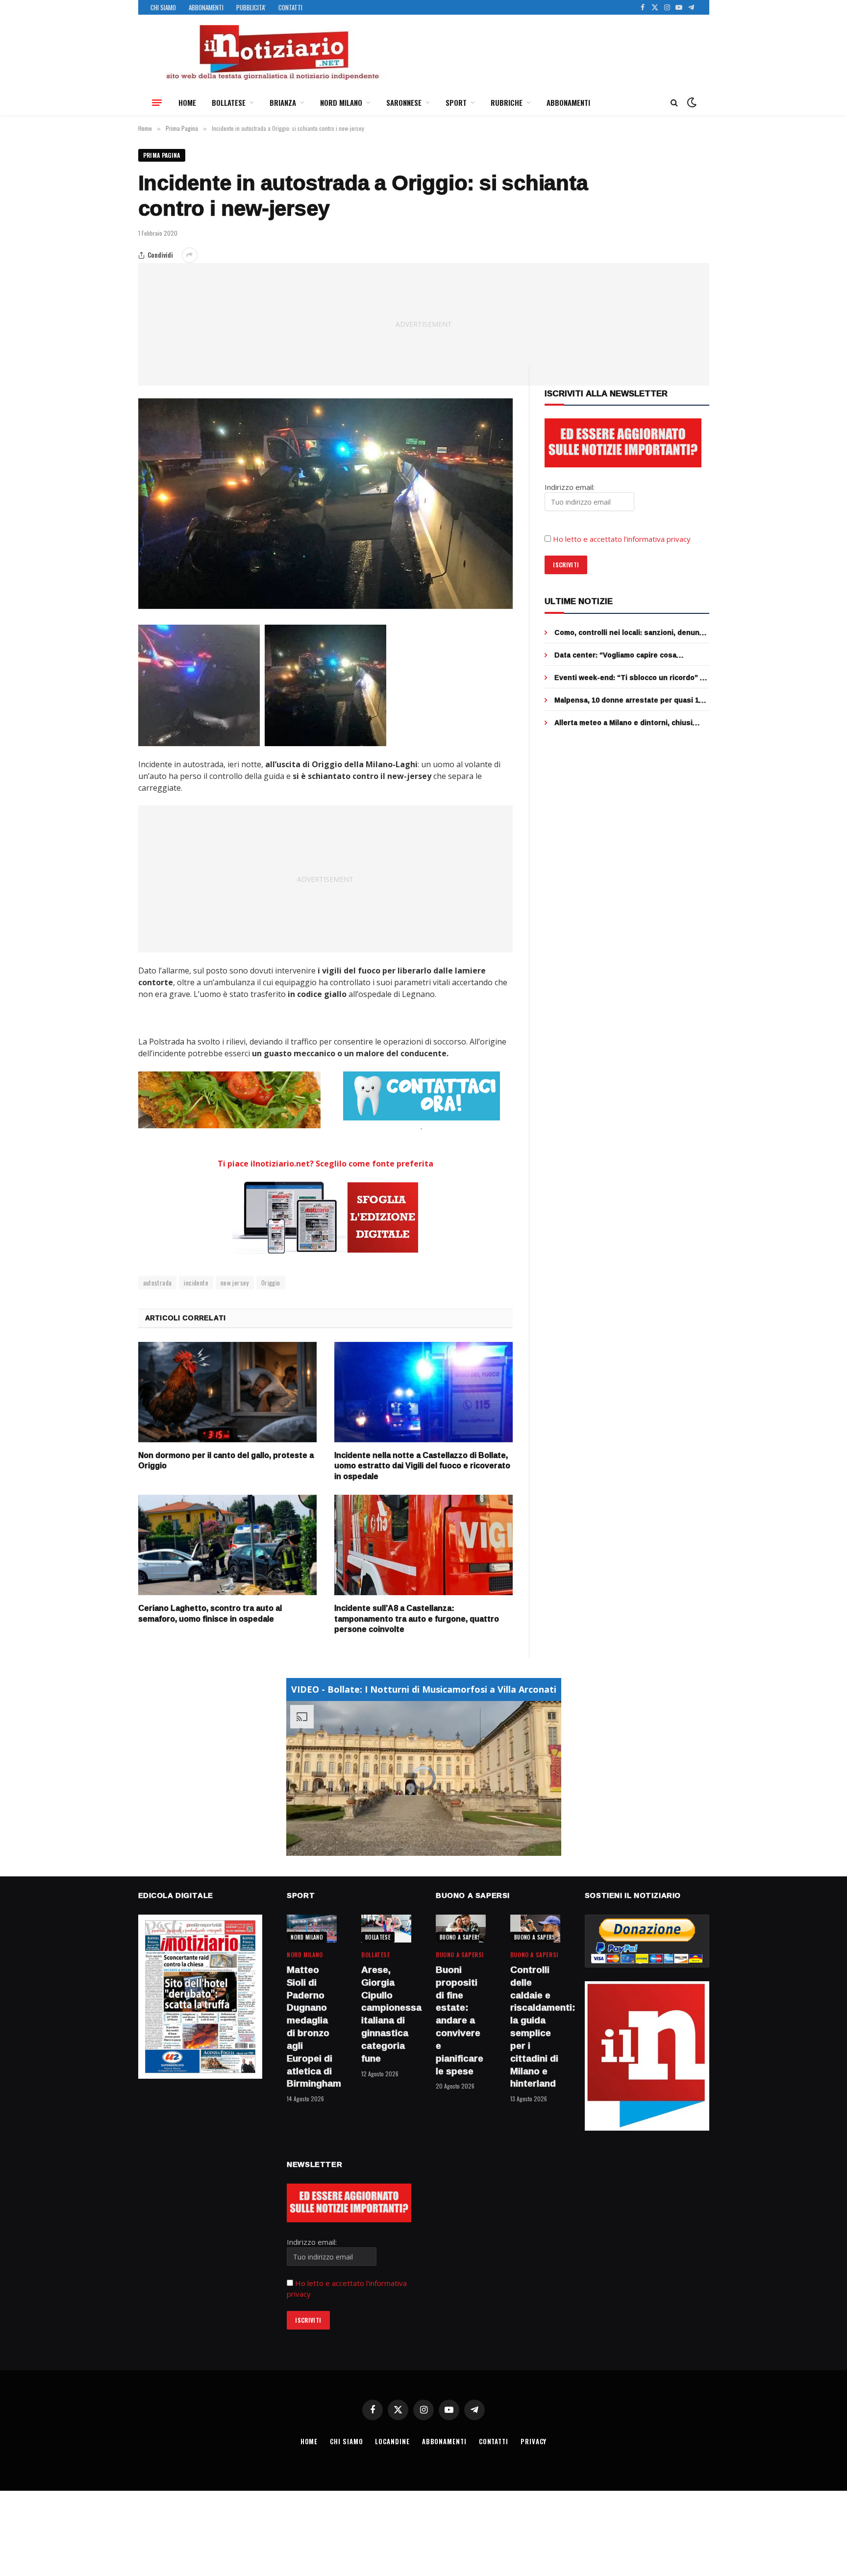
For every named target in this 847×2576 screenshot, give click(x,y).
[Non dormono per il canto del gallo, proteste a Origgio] (227, 1392)
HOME (187, 102)
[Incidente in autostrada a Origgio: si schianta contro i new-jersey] (326, 504)
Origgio (271, 1283)
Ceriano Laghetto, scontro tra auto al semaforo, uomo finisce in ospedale (210, 1614)
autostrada (158, 1283)
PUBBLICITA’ (251, 7)
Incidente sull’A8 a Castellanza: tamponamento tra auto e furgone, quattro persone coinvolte (417, 1619)
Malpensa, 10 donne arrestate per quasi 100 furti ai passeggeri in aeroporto (631, 700)
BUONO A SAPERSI (461, 1937)
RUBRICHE (507, 102)
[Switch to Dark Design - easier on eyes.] (691, 102)
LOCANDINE (392, 2441)
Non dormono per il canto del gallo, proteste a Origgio (226, 1461)
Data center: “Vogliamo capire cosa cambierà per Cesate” (615, 655)
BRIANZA (283, 102)
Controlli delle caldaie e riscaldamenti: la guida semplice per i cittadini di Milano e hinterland (535, 2027)
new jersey (235, 1283)
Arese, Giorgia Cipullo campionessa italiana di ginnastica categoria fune (386, 2014)
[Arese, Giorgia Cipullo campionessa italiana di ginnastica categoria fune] (386, 1929)
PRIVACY (534, 2441)
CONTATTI (290, 7)
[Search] (674, 103)
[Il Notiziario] (272, 52)
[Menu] (157, 102)
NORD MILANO (341, 102)
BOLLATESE (229, 102)
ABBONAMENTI (206, 7)
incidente (196, 1283)
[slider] (413, 1848)
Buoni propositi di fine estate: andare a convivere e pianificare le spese (460, 2020)
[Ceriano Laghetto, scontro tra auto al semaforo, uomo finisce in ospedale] (227, 1545)
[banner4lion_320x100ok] (229, 1100)
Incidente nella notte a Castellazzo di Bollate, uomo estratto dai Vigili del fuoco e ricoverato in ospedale (422, 1466)
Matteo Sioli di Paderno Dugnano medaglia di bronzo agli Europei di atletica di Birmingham (312, 2027)
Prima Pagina (162, 155)
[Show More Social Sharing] (190, 255)
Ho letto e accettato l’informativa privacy (622, 539)
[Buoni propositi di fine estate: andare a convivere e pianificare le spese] (461, 1929)
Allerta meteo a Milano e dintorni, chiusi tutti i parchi (623, 723)
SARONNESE (404, 102)
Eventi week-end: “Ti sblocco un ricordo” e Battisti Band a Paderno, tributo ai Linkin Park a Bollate (629, 678)
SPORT (456, 102)
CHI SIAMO (163, 7)
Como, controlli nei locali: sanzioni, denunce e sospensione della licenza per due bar (631, 632)
